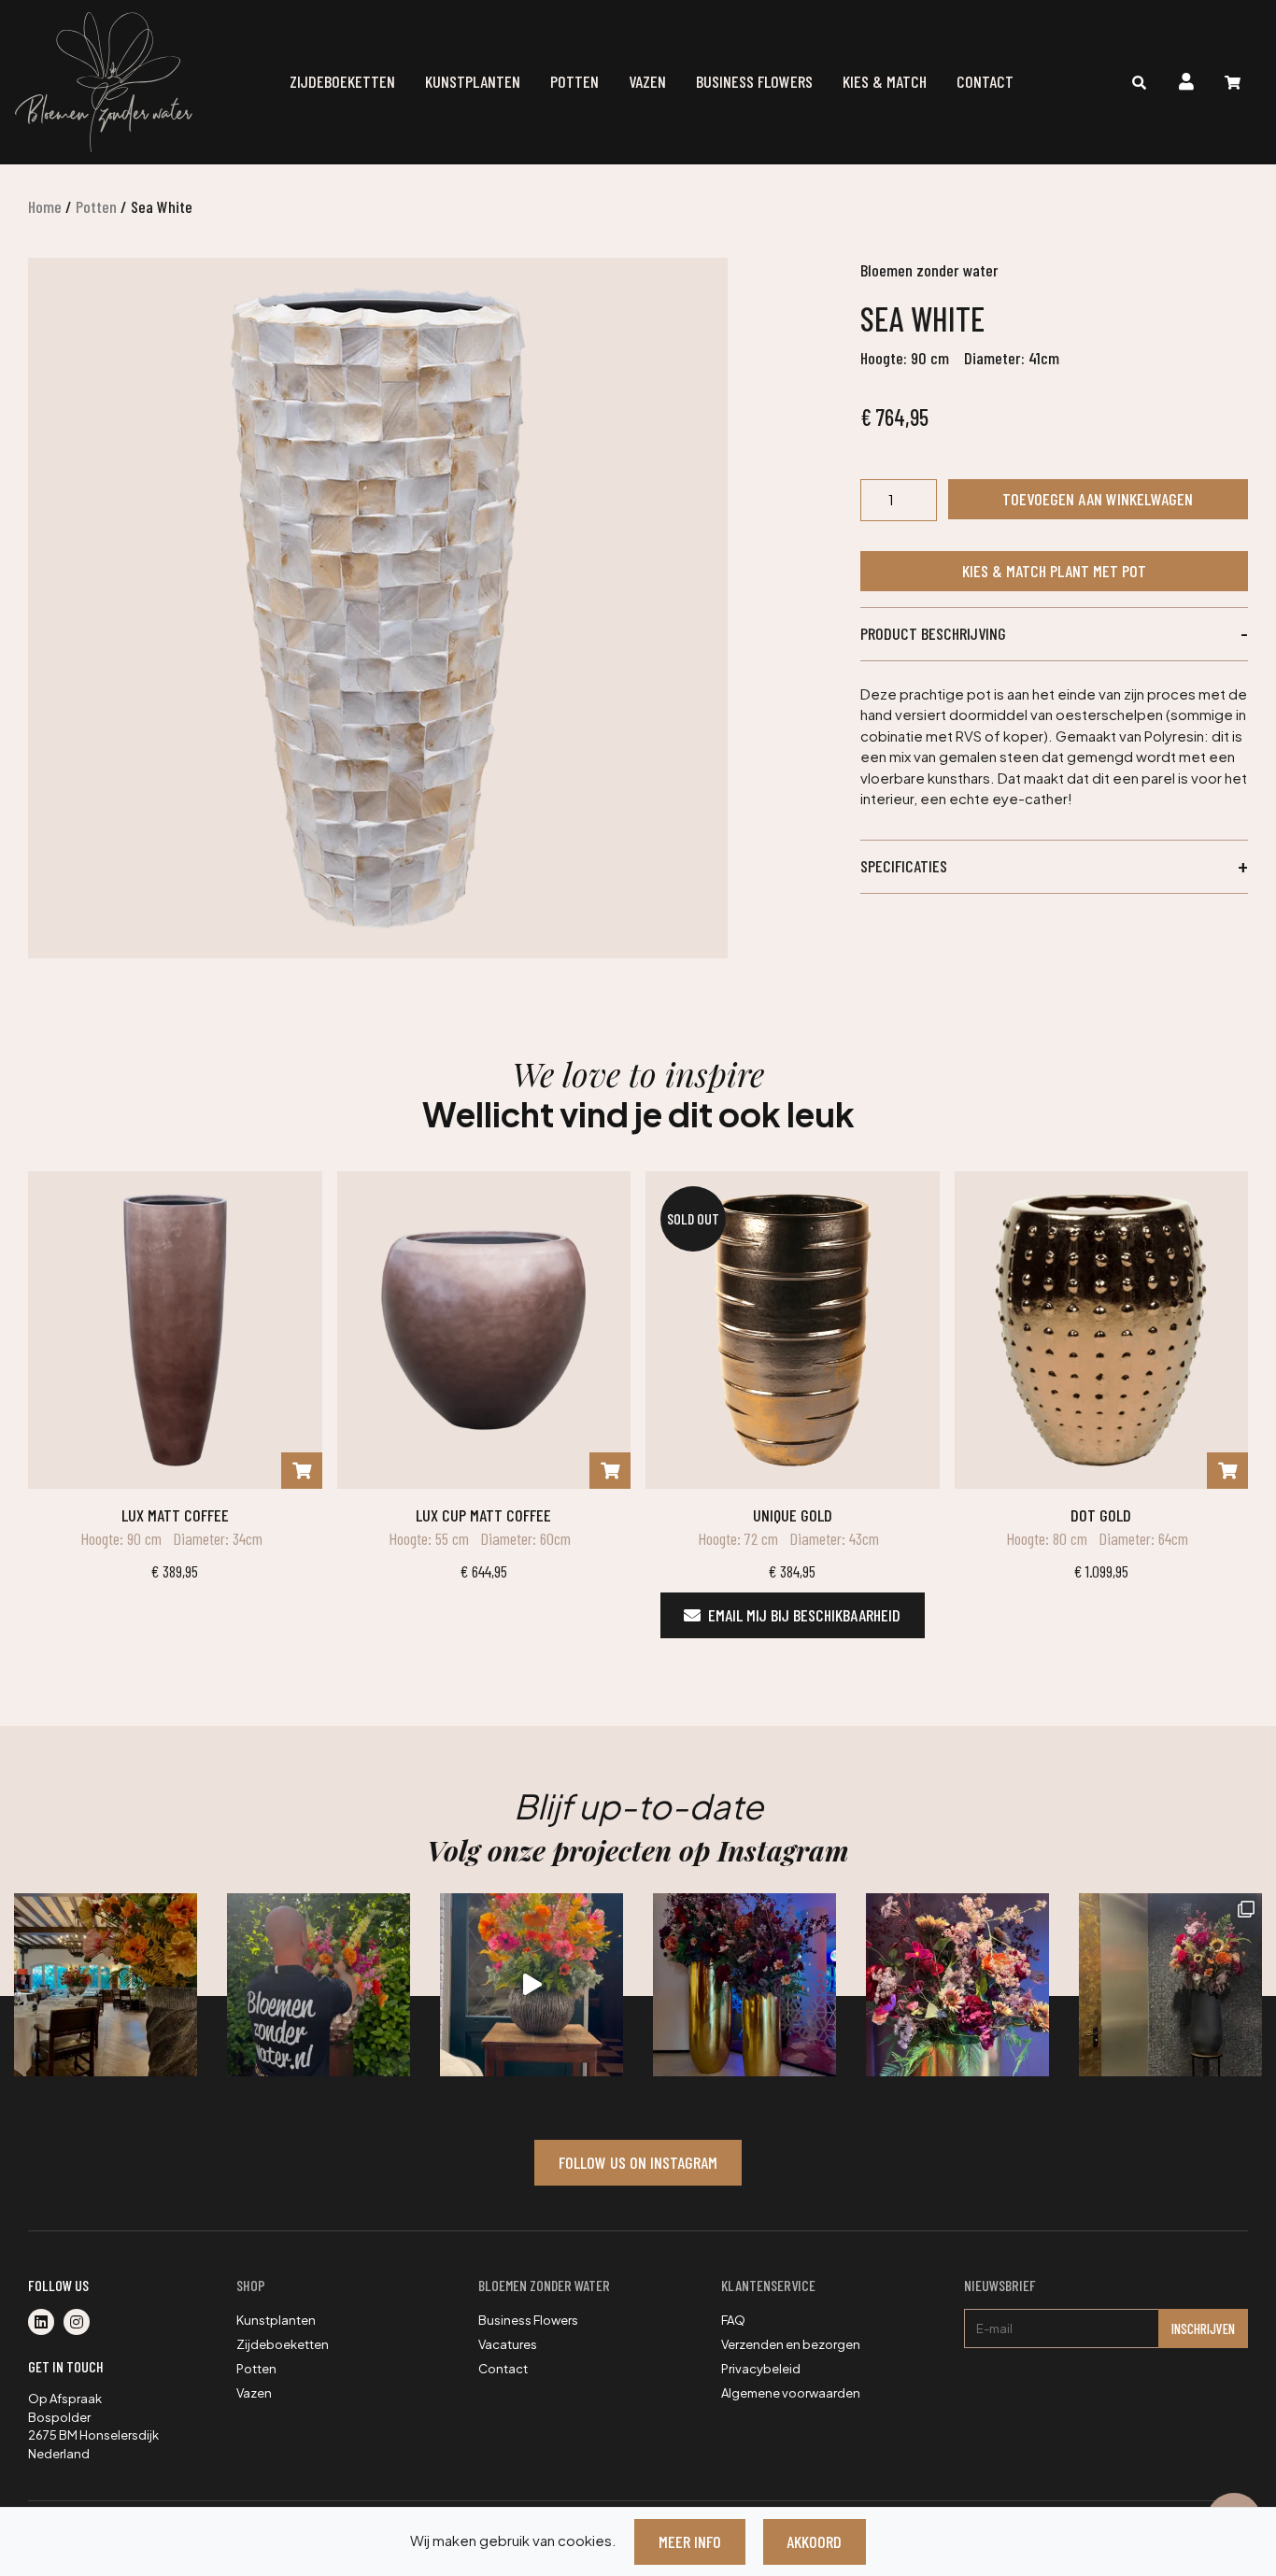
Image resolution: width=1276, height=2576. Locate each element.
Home (45, 206)
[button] (1054, 634)
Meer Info (690, 2541)
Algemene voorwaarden (791, 2393)
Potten (574, 81)
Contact (985, 81)
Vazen (647, 81)
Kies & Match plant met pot (1054, 571)
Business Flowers (754, 81)
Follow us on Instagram (638, 2162)
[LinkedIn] (46, 2323)
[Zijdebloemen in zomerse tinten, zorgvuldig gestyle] (319, 1985)
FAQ (733, 2320)
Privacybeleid (761, 2369)
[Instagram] (80, 2323)
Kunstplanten (473, 81)
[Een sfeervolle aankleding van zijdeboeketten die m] (106, 1985)
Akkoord (814, 2541)
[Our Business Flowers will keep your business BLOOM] (744, 1985)
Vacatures (508, 2344)
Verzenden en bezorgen (791, 2344)
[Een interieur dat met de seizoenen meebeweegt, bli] (1170, 1985)
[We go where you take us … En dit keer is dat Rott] (532, 1985)
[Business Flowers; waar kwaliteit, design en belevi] (957, 1985)
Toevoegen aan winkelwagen (1098, 499)
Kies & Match (885, 81)
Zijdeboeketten (342, 81)
